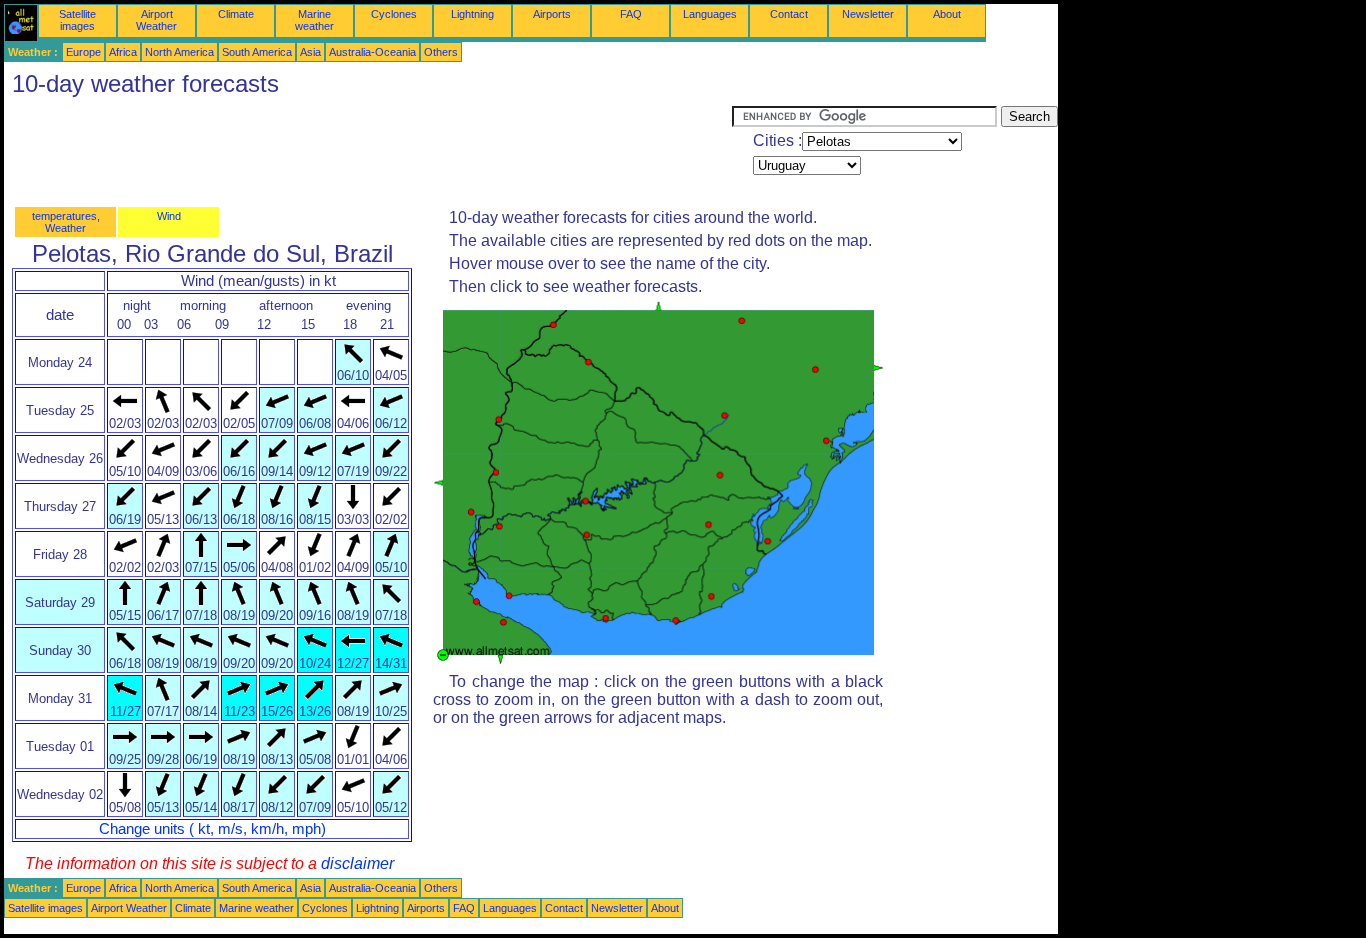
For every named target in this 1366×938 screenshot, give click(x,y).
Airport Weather (156, 20)
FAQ (631, 14)
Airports (552, 14)
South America (257, 52)
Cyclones (394, 14)
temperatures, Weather (66, 222)
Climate (236, 14)
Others (441, 52)
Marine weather (314, 20)
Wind (169, 216)
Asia (310, 52)
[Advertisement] (368, 151)
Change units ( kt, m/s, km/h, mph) (212, 829)
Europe (83, 52)
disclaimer (357, 863)
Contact (789, 14)
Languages (710, 14)
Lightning (472, 14)
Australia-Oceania (372, 52)
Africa (123, 52)
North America (179, 52)
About (947, 14)
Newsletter (868, 14)
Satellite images (77, 20)
